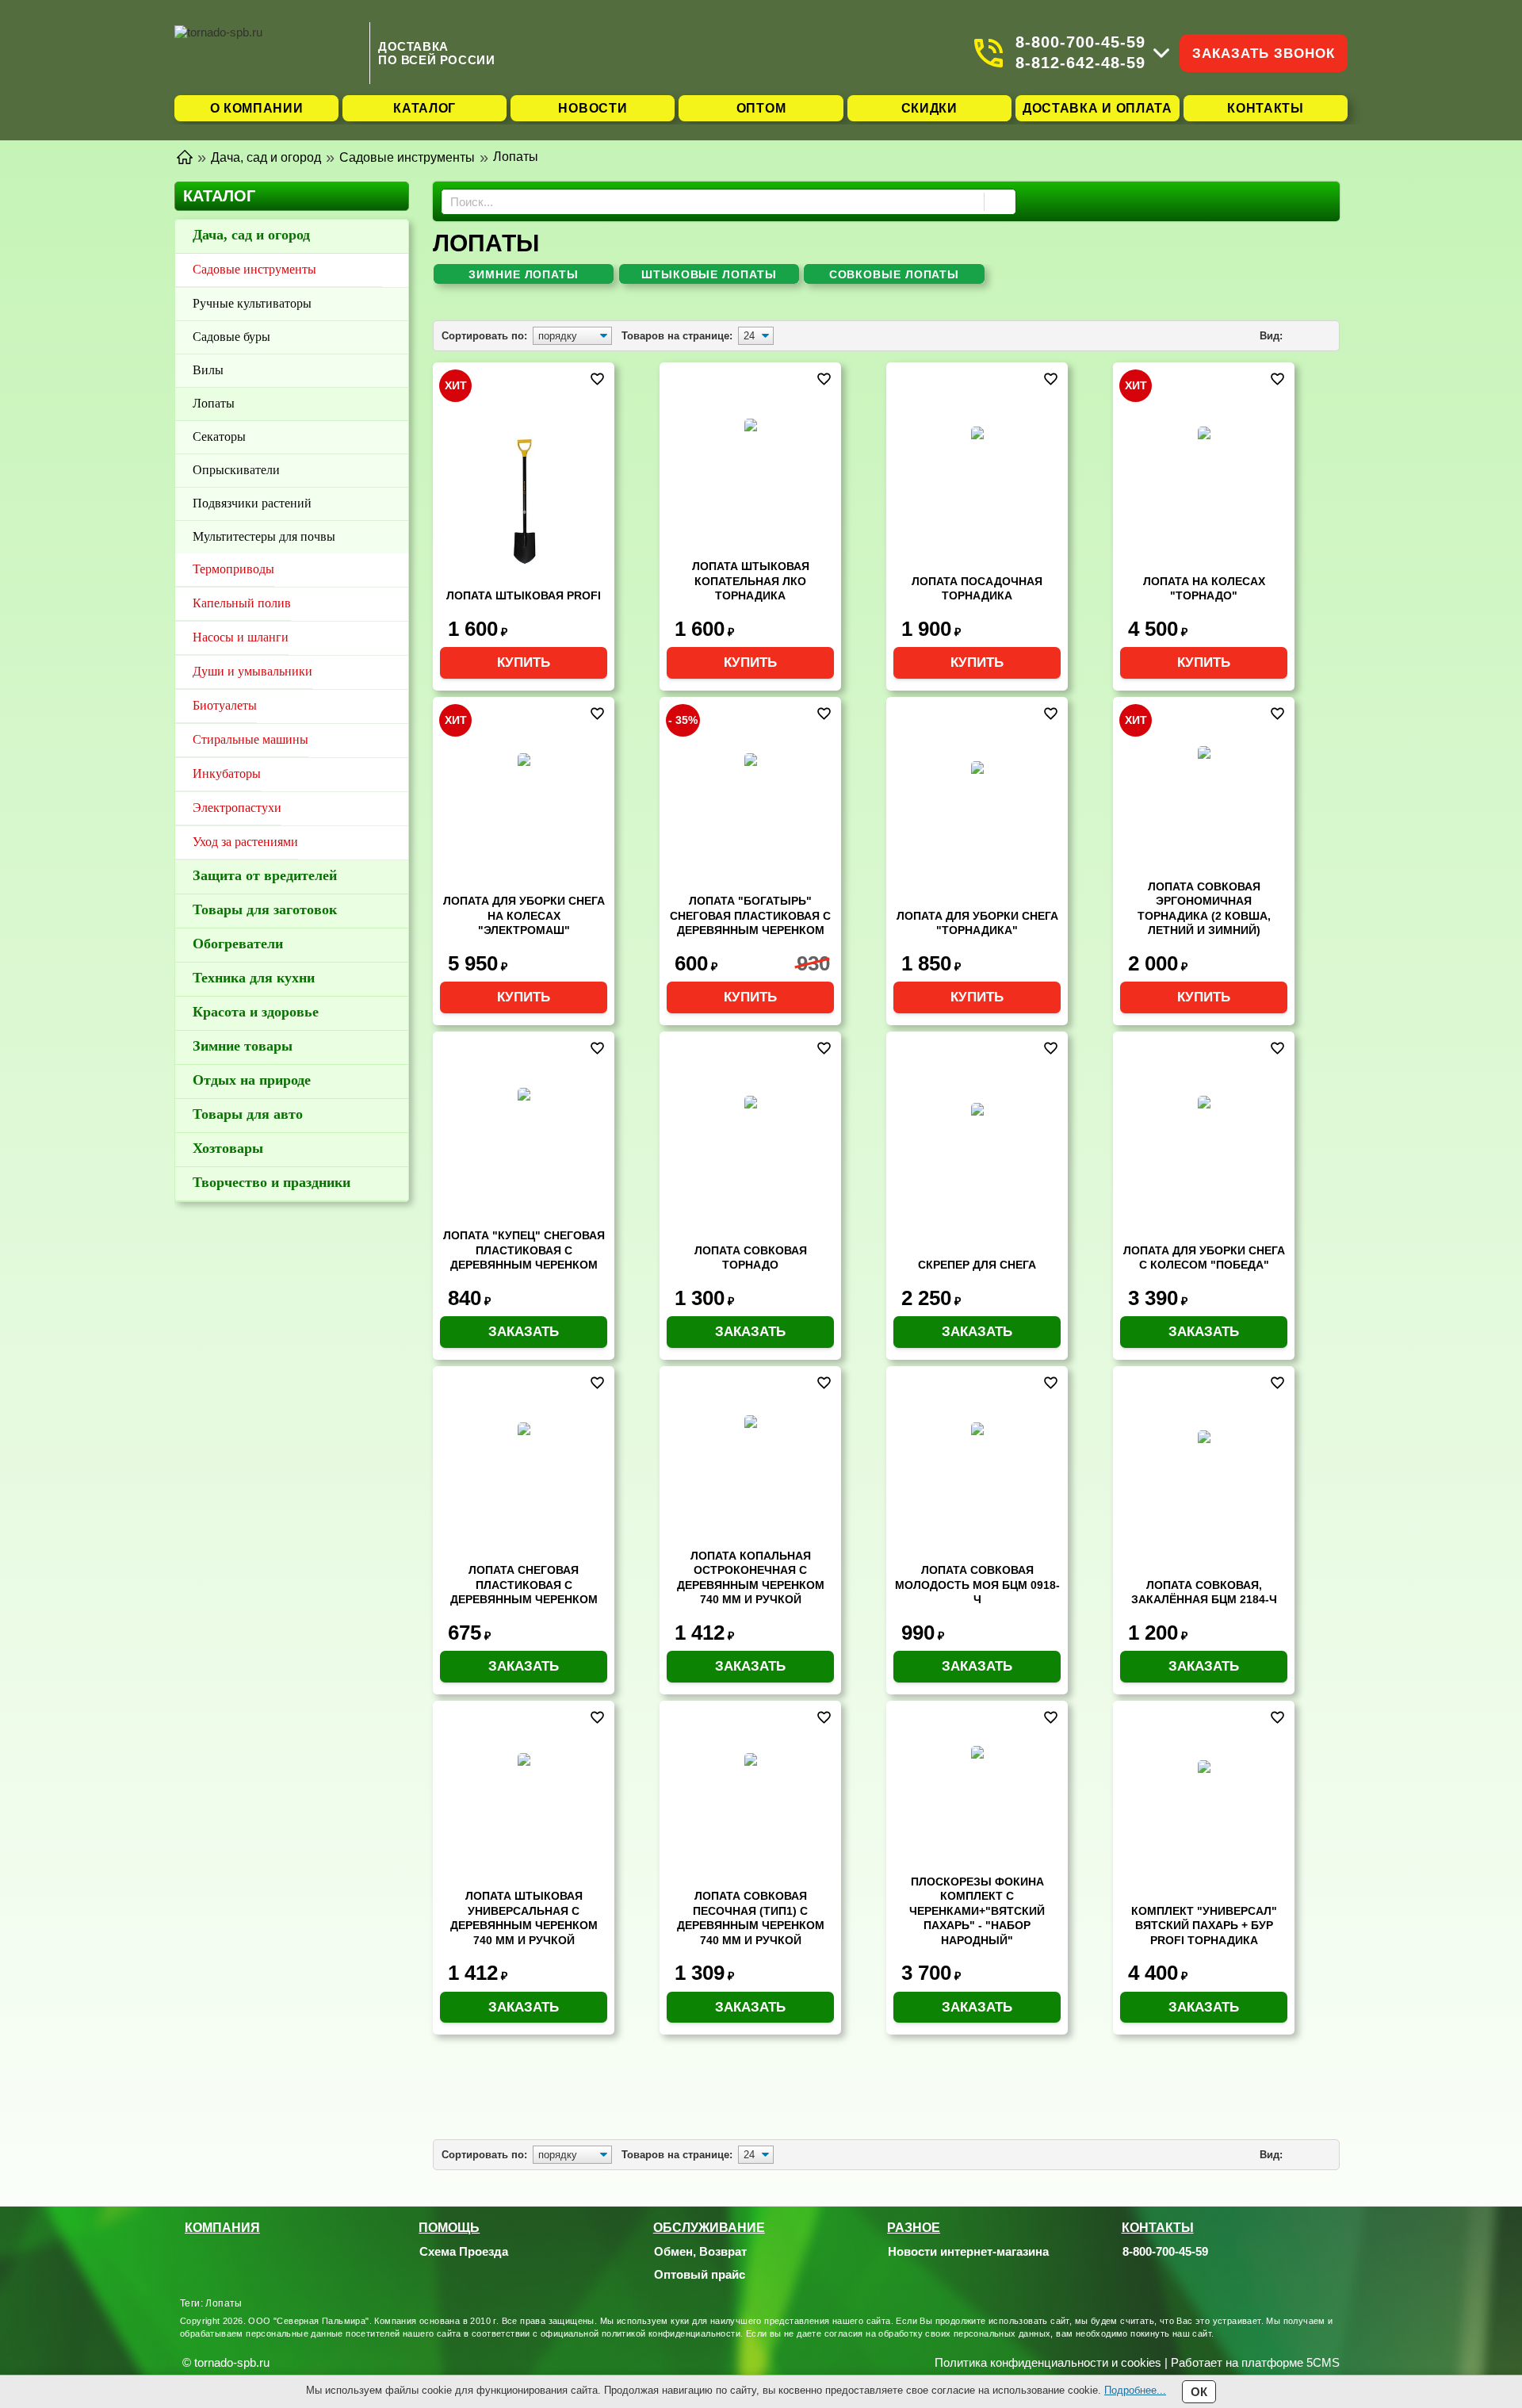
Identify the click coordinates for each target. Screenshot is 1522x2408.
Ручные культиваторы (252, 303)
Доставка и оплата (1098, 108)
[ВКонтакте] (1172, 2275)
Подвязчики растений (252, 503)
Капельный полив (242, 603)
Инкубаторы (227, 773)
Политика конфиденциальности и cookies (1048, 2362)
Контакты (1266, 108)
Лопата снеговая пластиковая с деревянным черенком (524, 1585)
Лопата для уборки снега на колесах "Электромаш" (524, 915)
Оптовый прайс (700, 2274)
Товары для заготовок (265, 909)
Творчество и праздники (272, 1182)
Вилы (208, 370)
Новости (593, 108)
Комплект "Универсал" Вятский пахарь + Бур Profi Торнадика (1204, 1926)
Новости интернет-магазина (968, 2251)
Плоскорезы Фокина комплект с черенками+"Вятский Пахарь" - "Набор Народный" (977, 1911)
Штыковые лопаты (709, 274)
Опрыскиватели (236, 470)
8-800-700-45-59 (1080, 42)
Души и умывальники (252, 671)
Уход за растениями (245, 842)
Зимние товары (243, 1046)
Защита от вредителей (265, 875)
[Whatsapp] (1132, 2275)
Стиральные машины (250, 739)
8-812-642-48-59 (1080, 63)
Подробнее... (1135, 2390)
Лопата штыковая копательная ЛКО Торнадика (751, 581)
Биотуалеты (225, 705)
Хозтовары (228, 1148)
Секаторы (219, 436)
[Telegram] (1152, 2275)
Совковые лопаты (895, 274)
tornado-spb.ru (232, 2362)
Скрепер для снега (977, 1265)
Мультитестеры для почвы (264, 536)
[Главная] (185, 156)
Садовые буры (231, 337)
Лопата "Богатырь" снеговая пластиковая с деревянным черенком (750, 915)
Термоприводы (233, 569)
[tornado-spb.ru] (268, 53)
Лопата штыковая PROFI (524, 595)
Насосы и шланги (241, 637)
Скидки (929, 108)
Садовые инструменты (254, 269)
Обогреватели (238, 944)
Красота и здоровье (256, 1012)
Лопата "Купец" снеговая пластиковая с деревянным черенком (524, 1250)
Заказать (524, 1332)
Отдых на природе (252, 1080)
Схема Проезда (464, 2251)
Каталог (424, 108)
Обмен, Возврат (700, 2251)
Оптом (761, 108)
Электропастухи (237, 808)
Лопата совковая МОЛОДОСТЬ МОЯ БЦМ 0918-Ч (977, 1585)
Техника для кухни (254, 978)
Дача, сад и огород (251, 235)
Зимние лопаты (524, 274)
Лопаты (214, 403)
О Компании (257, 108)
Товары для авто (248, 1114)
